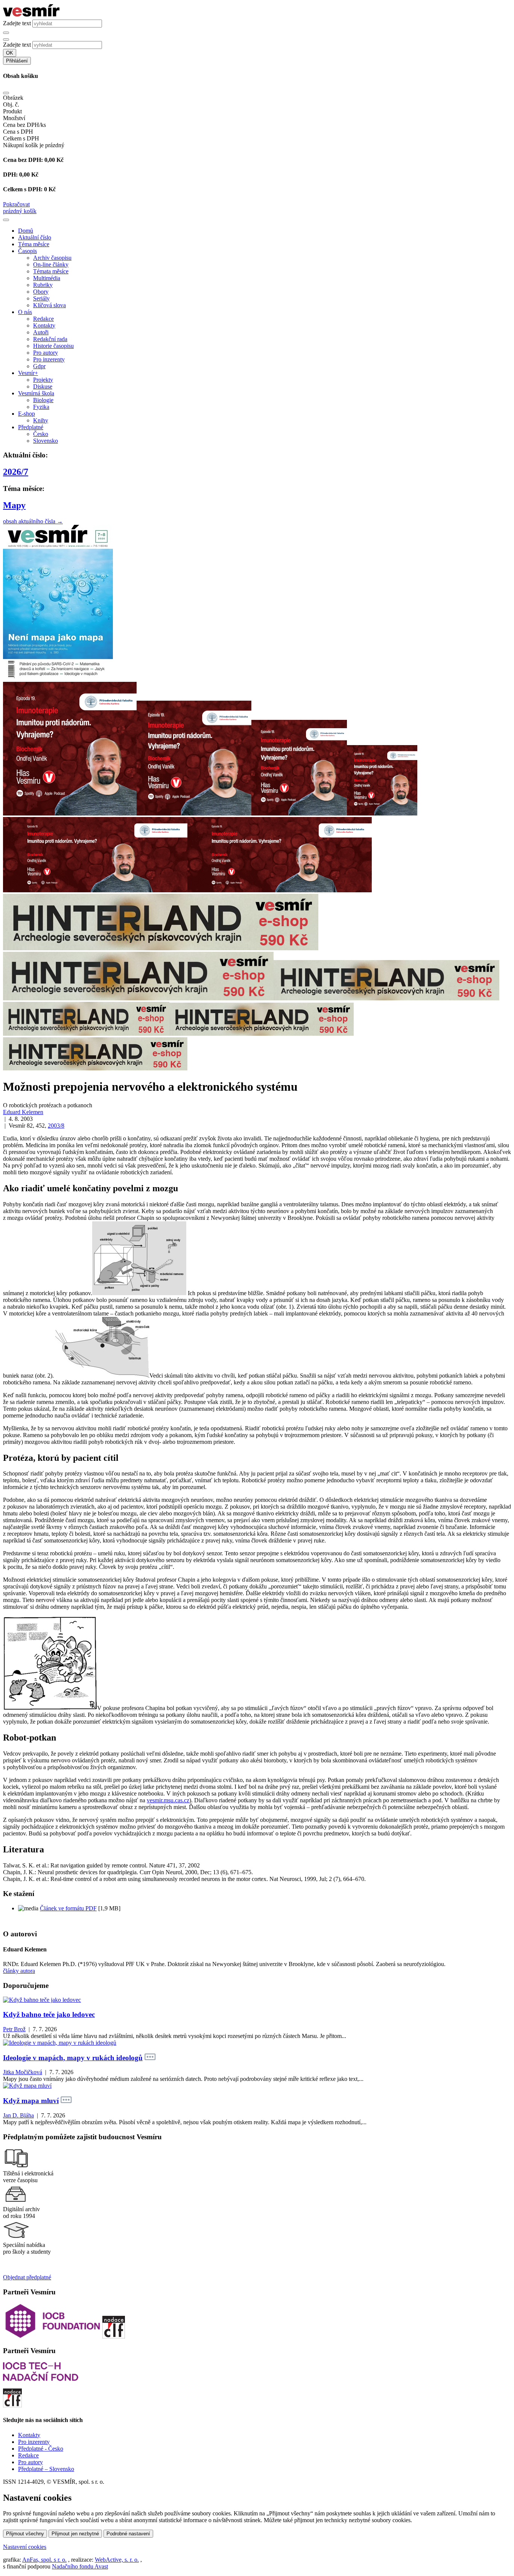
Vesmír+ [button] (28, 373)
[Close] (6, 93)
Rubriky (43, 285)
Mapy (14, 505)
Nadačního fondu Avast (80, 2566)
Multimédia (47, 278)
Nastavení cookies (25, 2547)
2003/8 (56, 1126)
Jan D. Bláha (18, 2115)
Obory (41, 292)
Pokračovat (16, 204)
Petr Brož (14, 2029)
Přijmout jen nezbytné (75, 2534)
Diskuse (43, 386)
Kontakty (44, 325)
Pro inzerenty (49, 359)
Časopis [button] (27, 251)
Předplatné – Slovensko (46, 2469)
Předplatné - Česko (41, 2449)
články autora (19, 1971)
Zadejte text (17, 23)
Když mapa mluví (31, 2101)
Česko (41, 434)
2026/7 (16, 472)
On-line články (51, 264)
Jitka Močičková (23, 2072)
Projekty (43, 380)
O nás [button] (25, 312)
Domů (26, 231)
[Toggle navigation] (6, 220)
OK (10, 53)
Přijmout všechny (25, 2534)
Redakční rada (50, 339)
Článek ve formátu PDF (68, 1908)
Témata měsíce (51, 271)
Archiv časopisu (52, 258)
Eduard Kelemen (23, 1112)
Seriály (41, 298)
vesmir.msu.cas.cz (168, 1800)
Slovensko (46, 441)
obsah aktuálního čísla (33, 521)
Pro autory (46, 353)
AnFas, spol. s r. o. (44, 2560)
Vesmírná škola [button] (36, 393)
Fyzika (41, 407)
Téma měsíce (34, 244)
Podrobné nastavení (128, 2534)
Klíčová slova (49, 305)
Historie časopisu (53, 346)
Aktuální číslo (35, 237)
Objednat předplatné (27, 2277)
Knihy (41, 420)
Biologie (43, 400)
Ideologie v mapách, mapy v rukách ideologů (73, 2058)
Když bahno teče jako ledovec (49, 2014)
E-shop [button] (27, 414)
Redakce (43, 319)
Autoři (41, 332)
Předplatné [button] (31, 427)
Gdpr (39, 366)
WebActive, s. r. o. (117, 2560)
